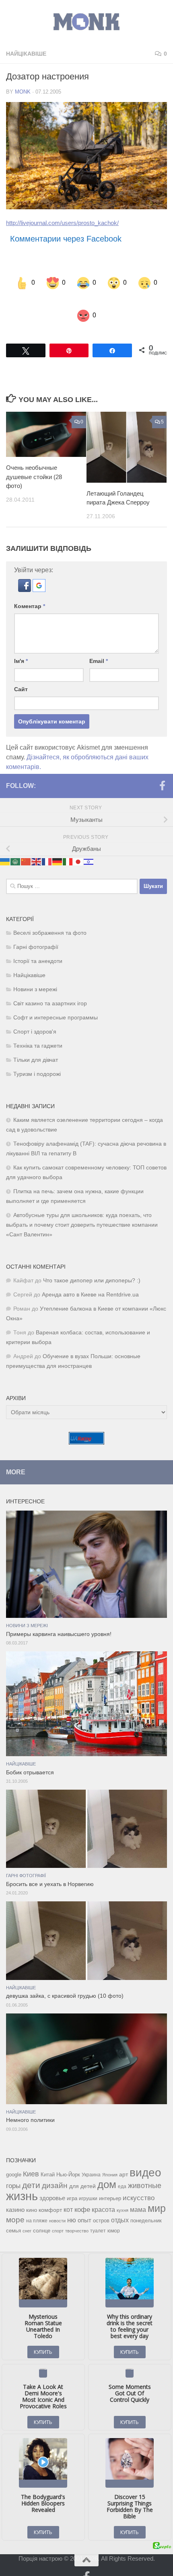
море (15, 2204)
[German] (58, 845)
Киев (31, 2158)
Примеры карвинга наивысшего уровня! (59, 1618)
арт (124, 2158)
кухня (123, 2194)
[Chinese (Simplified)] (26, 845)
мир (157, 2192)
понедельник (146, 2205)
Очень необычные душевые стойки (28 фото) (34, 461)
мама (138, 2193)
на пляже (37, 2205)
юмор (114, 2214)
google (14, 2158)
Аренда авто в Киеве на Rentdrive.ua (90, 1279)
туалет (98, 2215)
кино (32, 2194)
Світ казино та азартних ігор (50, 987)
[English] (37, 845)
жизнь (22, 2180)
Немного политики (30, 2104)
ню (72, 2204)
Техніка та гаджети (38, 1030)
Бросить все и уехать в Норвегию (50, 1868)
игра (72, 2182)
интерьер (110, 2182)
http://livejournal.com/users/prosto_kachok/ (62, 223)
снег (27, 2215)
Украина (91, 2159)
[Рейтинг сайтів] (86, 1426)
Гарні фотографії (36, 931)
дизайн (55, 2169)
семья (13, 2214)
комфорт (50, 2194)
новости (57, 2205)
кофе (82, 2194)
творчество (77, 2215)
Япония (110, 2159)
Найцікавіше (26, 54)
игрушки (88, 2182)
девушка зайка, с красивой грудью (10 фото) (65, 1980)
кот (68, 2194)
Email (99, 645)
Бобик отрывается (30, 1756)
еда (122, 2170)
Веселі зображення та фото (50, 917)
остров (101, 2204)
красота (103, 2193)
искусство (139, 2182)
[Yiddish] (89, 845)
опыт (84, 2204)
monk (23, 92)
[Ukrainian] (5, 845)
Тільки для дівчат (36, 1044)
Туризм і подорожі (37, 1058)
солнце (42, 2214)
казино (15, 2194)
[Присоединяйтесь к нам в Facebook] (162, 769)
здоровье (52, 2182)
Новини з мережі (35, 973)
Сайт (21, 673)
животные (145, 2170)
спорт (58, 2215)
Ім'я (21, 645)
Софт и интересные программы (56, 1001)
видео (145, 2156)
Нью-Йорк (68, 2158)
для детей (82, 2170)
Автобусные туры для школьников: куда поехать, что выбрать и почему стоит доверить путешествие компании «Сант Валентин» (82, 1209)
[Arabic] (16, 845)
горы (13, 2170)
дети (31, 2169)
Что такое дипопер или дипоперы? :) (92, 1264)
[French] (47, 845)
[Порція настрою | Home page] (86, 22)
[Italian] (68, 845)
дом (107, 2168)
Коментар (30, 590)
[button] (25, 574)
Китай (48, 2158)
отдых (120, 2204)
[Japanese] (78, 845)
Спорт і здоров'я (35, 1016)
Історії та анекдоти (38, 945)
